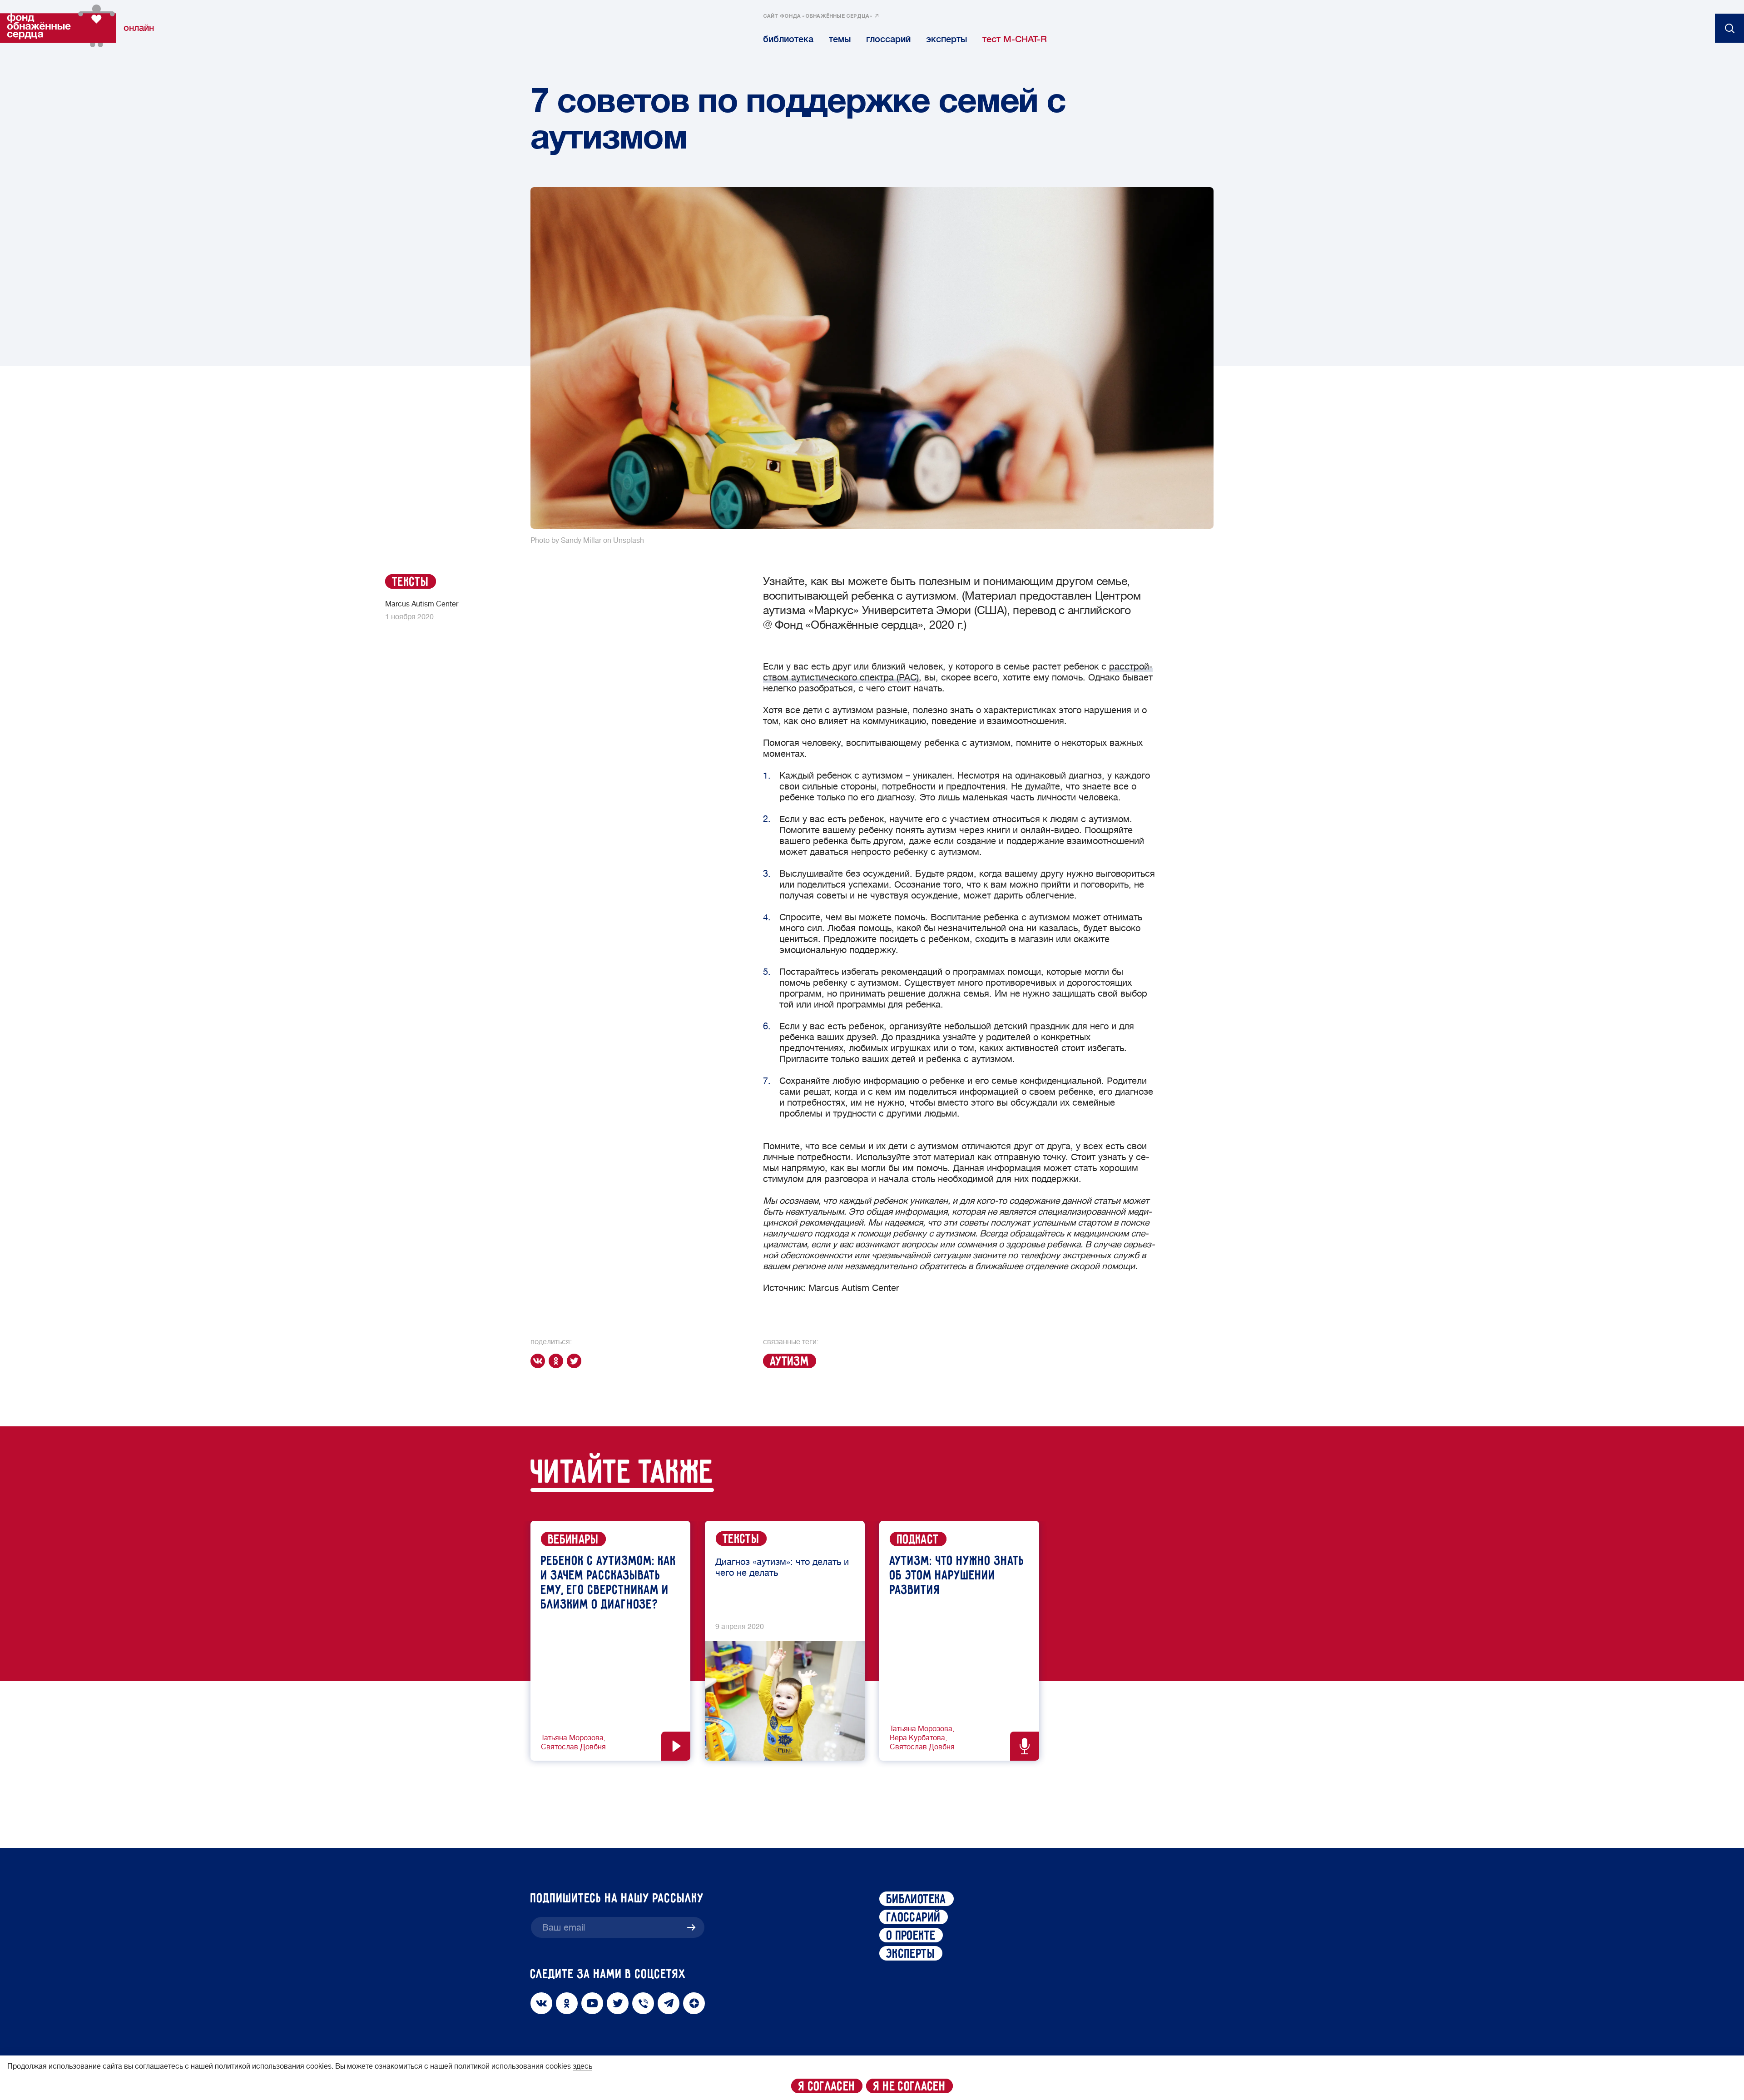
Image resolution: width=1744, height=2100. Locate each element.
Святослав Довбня (573, 1747)
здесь (582, 2066)
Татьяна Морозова (572, 1738)
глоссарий (888, 39)
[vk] (540, 1361)
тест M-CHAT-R (1015, 39)
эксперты (946, 39)
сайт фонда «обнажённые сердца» (818, 16)
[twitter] (576, 1361)
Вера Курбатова (917, 1738)
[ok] (558, 1361)
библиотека (788, 39)
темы (840, 39)
